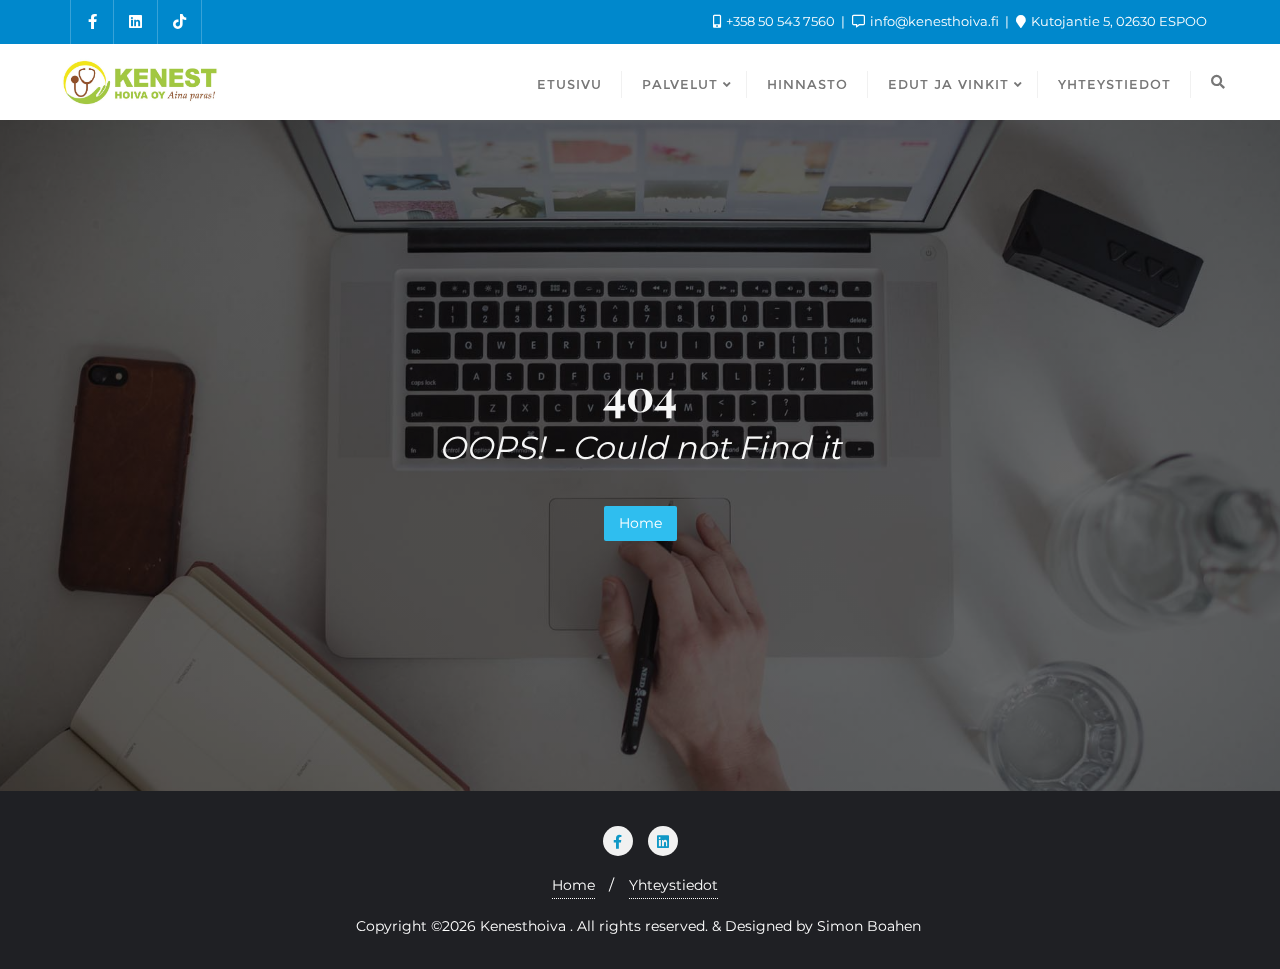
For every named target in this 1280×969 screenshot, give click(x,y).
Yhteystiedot (673, 885)
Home (640, 523)
